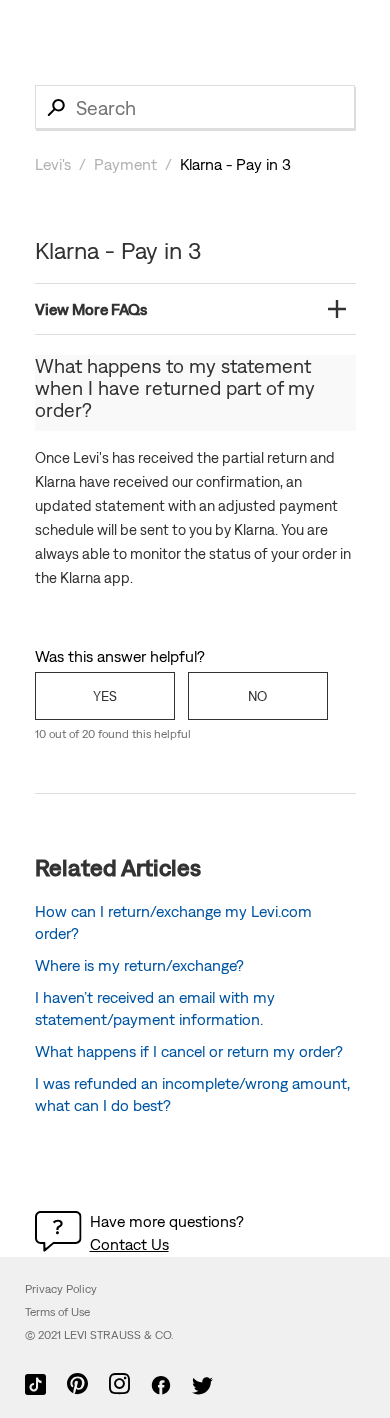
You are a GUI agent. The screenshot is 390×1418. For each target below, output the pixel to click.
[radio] (105, 696)
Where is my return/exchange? (139, 965)
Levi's (53, 164)
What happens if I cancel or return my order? (189, 1051)
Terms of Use (57, 1312)
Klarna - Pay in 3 (235, 164)
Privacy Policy (61, 1289)
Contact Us (129, 1244)
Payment (125, 164)
